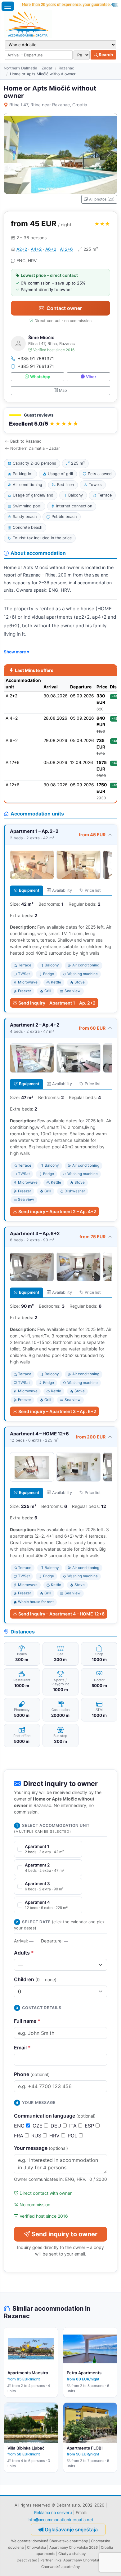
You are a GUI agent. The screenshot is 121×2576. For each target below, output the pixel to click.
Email (22, 2048)
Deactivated (27, 2560)
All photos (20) (102, 199)
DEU (57, 2126)
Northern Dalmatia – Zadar (28, 68)
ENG (20, 2126)
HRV (55, 2136)
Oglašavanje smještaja (71, 2530)
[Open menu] (8, 6)
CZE (38, 2126)
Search (105, 55)
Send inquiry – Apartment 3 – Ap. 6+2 (57, 1411)
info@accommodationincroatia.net (60, 2520)
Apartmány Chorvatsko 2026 (74, 2547)
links (58, 2560)
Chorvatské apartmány (60, 2567)
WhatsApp (40, 377)
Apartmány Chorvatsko (83, 2560)
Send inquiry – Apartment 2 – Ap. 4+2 (57, 1211)
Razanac (66, 68)
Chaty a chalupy (72, 2554)
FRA (19, 2136)
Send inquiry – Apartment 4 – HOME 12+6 (61, 1614)
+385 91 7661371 (36, 358)
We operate (21, 2541)
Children (35, 1979)
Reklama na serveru (53, 2512)
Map (63, 390)
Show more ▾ (16, 652)
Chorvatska (37, 2547)
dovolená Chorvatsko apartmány (60, 2541)
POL (73, 2136)
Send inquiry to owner (64, 2234)
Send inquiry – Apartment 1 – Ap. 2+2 (57, 1003)
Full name (27, 2021)
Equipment (29, 890)
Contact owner (64, 308)
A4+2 (36, 249)
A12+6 (66, 249)
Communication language (55, 2116)
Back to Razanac (26, 441)
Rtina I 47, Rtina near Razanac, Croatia (48, 105)
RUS (37, 2136)
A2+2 (22, 249)
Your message (41, 2148)
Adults (24, 1953)
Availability (62, 890)
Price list (93, 890)
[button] (60, 420)
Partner (47, 2560)
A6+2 (51, 249)
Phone (32, 2074)
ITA (74, 2126)
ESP (90, 2126)
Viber (91, 377)
